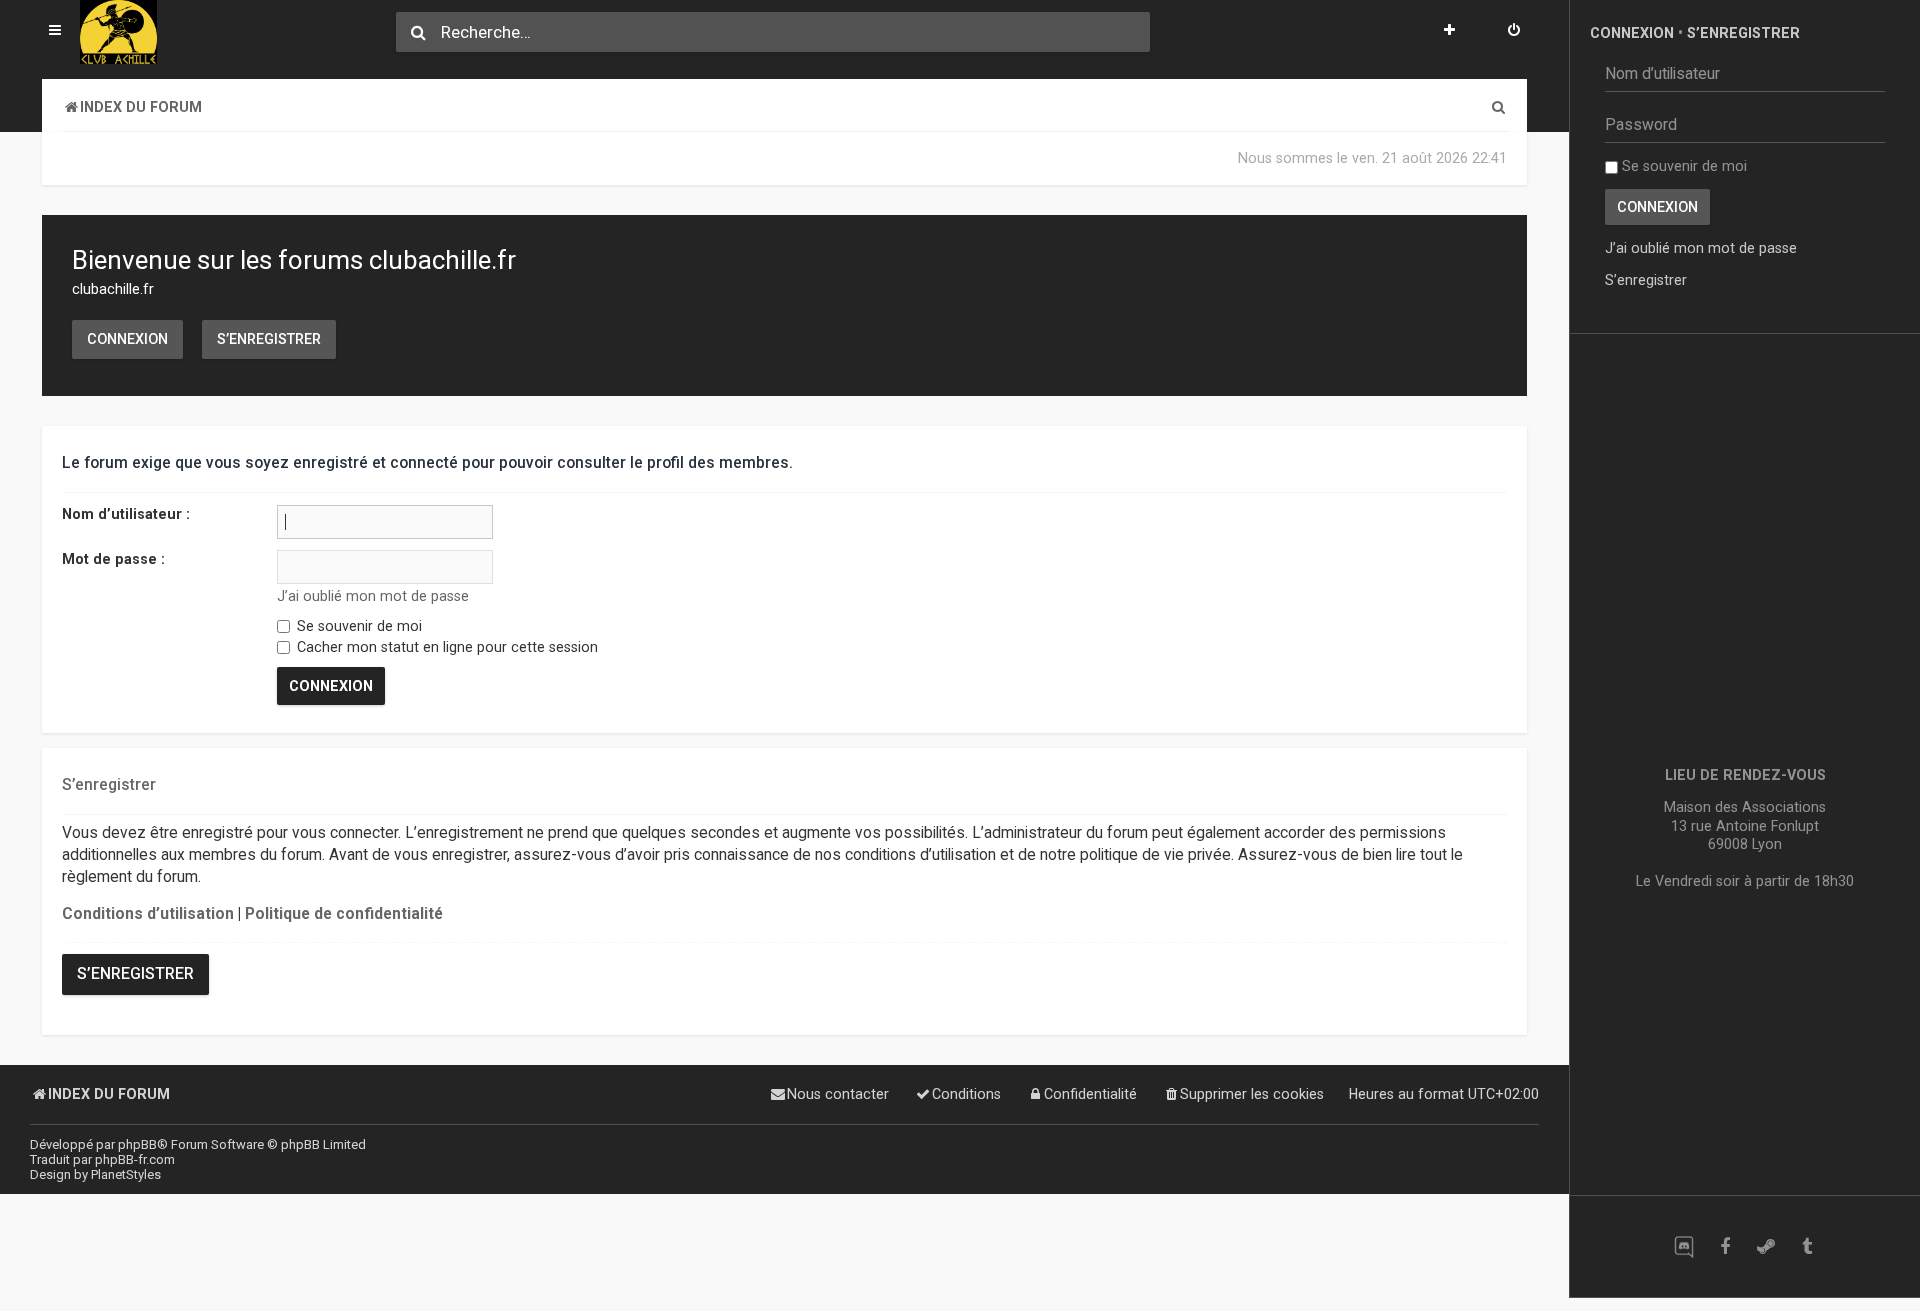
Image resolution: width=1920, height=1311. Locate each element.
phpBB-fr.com (135, 1159)
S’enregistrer (269, 339)
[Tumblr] (1806, 1246)
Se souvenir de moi (357, 626)
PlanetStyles (126, 1174)
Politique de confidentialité (344, 914)
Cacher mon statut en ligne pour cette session (445, 647)
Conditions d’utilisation (148, 914)
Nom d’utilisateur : (126, 514)
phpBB (137, 1144)
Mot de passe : (113, 559)
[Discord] (1683, 1246)
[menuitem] (1514, 32)
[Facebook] (1724, 1246)
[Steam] (1765, 1246)
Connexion (127, 339)
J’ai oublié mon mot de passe (373, 596)
